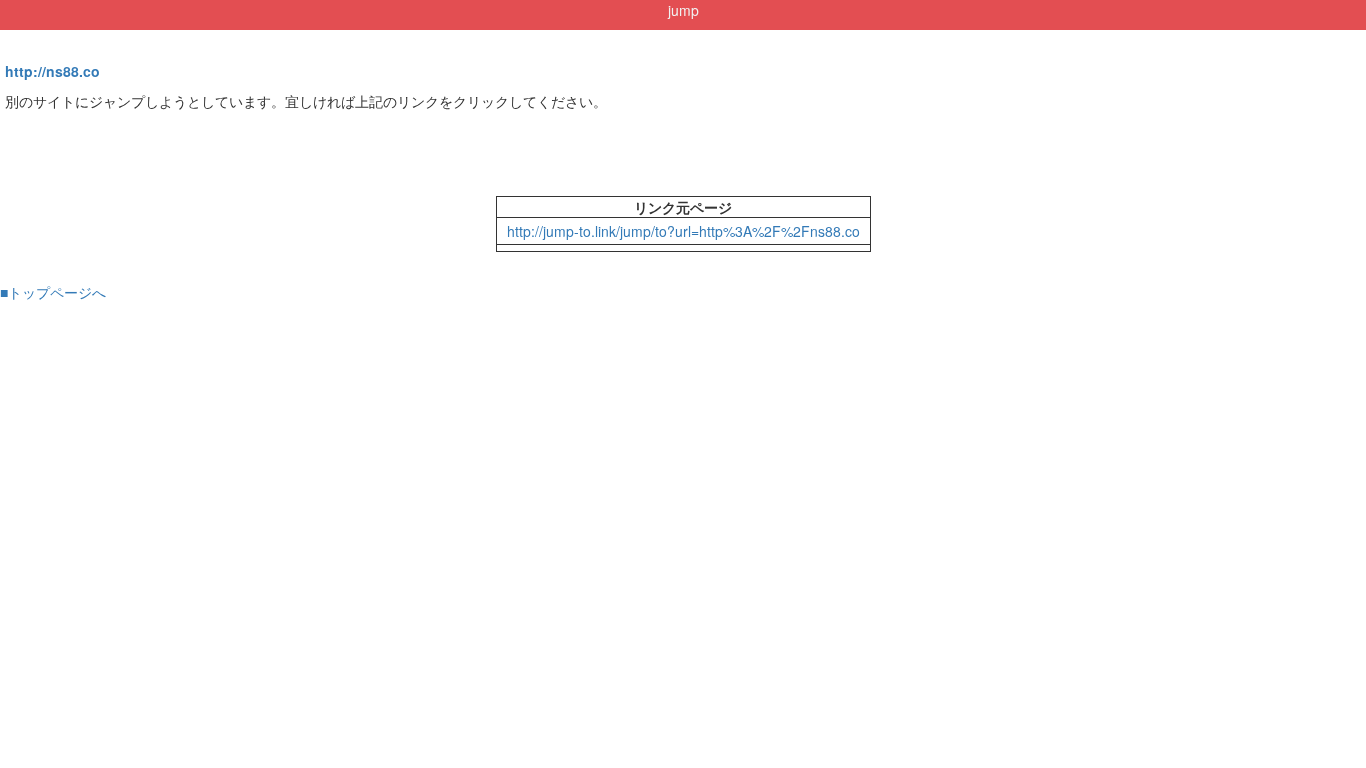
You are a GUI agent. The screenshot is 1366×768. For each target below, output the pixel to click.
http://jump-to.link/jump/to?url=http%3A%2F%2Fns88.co (683, 231)
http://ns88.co (52, 71)
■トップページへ (53, 292)
